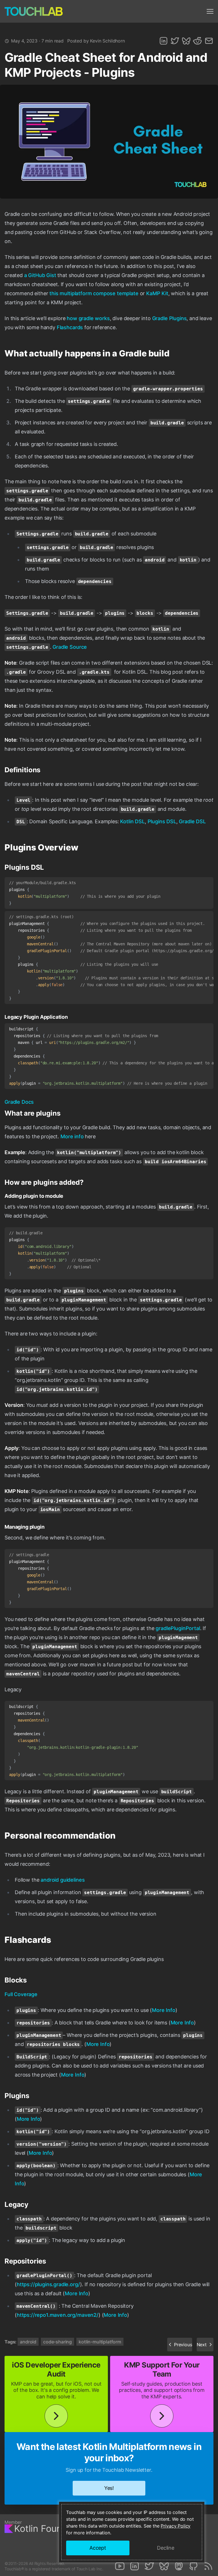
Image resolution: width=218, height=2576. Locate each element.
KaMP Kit (157, 293)
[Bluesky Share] (186, 41)
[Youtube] (120, 2566)
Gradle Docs (19, 1102)
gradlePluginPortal (178, 1628)
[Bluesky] (164, 2566)
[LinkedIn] (135, 2566)
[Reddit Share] (198, 41)
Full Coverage (21, 1994)
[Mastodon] (179, 2566)
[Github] (194, 2566)
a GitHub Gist (40, 275)
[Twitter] (149, 2566)
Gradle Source (70, 647)
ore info (74, 1136)
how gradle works (88, 318)
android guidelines (63, 1880)
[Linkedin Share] (163, 41)
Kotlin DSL (132, 821)
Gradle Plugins (169, 318)
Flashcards (70, 327)
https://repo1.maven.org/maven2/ (58, 2315)
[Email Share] (209, 41)
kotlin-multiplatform (100, 2342)
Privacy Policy (176, 2526)
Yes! (109, 2488)
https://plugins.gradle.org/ (48, 2284)
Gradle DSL (192, 821)
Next (202, 2345)
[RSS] (208, 2566)
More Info (164, 2010)
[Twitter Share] (175, 41)
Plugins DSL (162, 821)
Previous (183, 2345)
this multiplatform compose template (94, 293)
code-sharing (57, 2342)
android (28, 2342)
